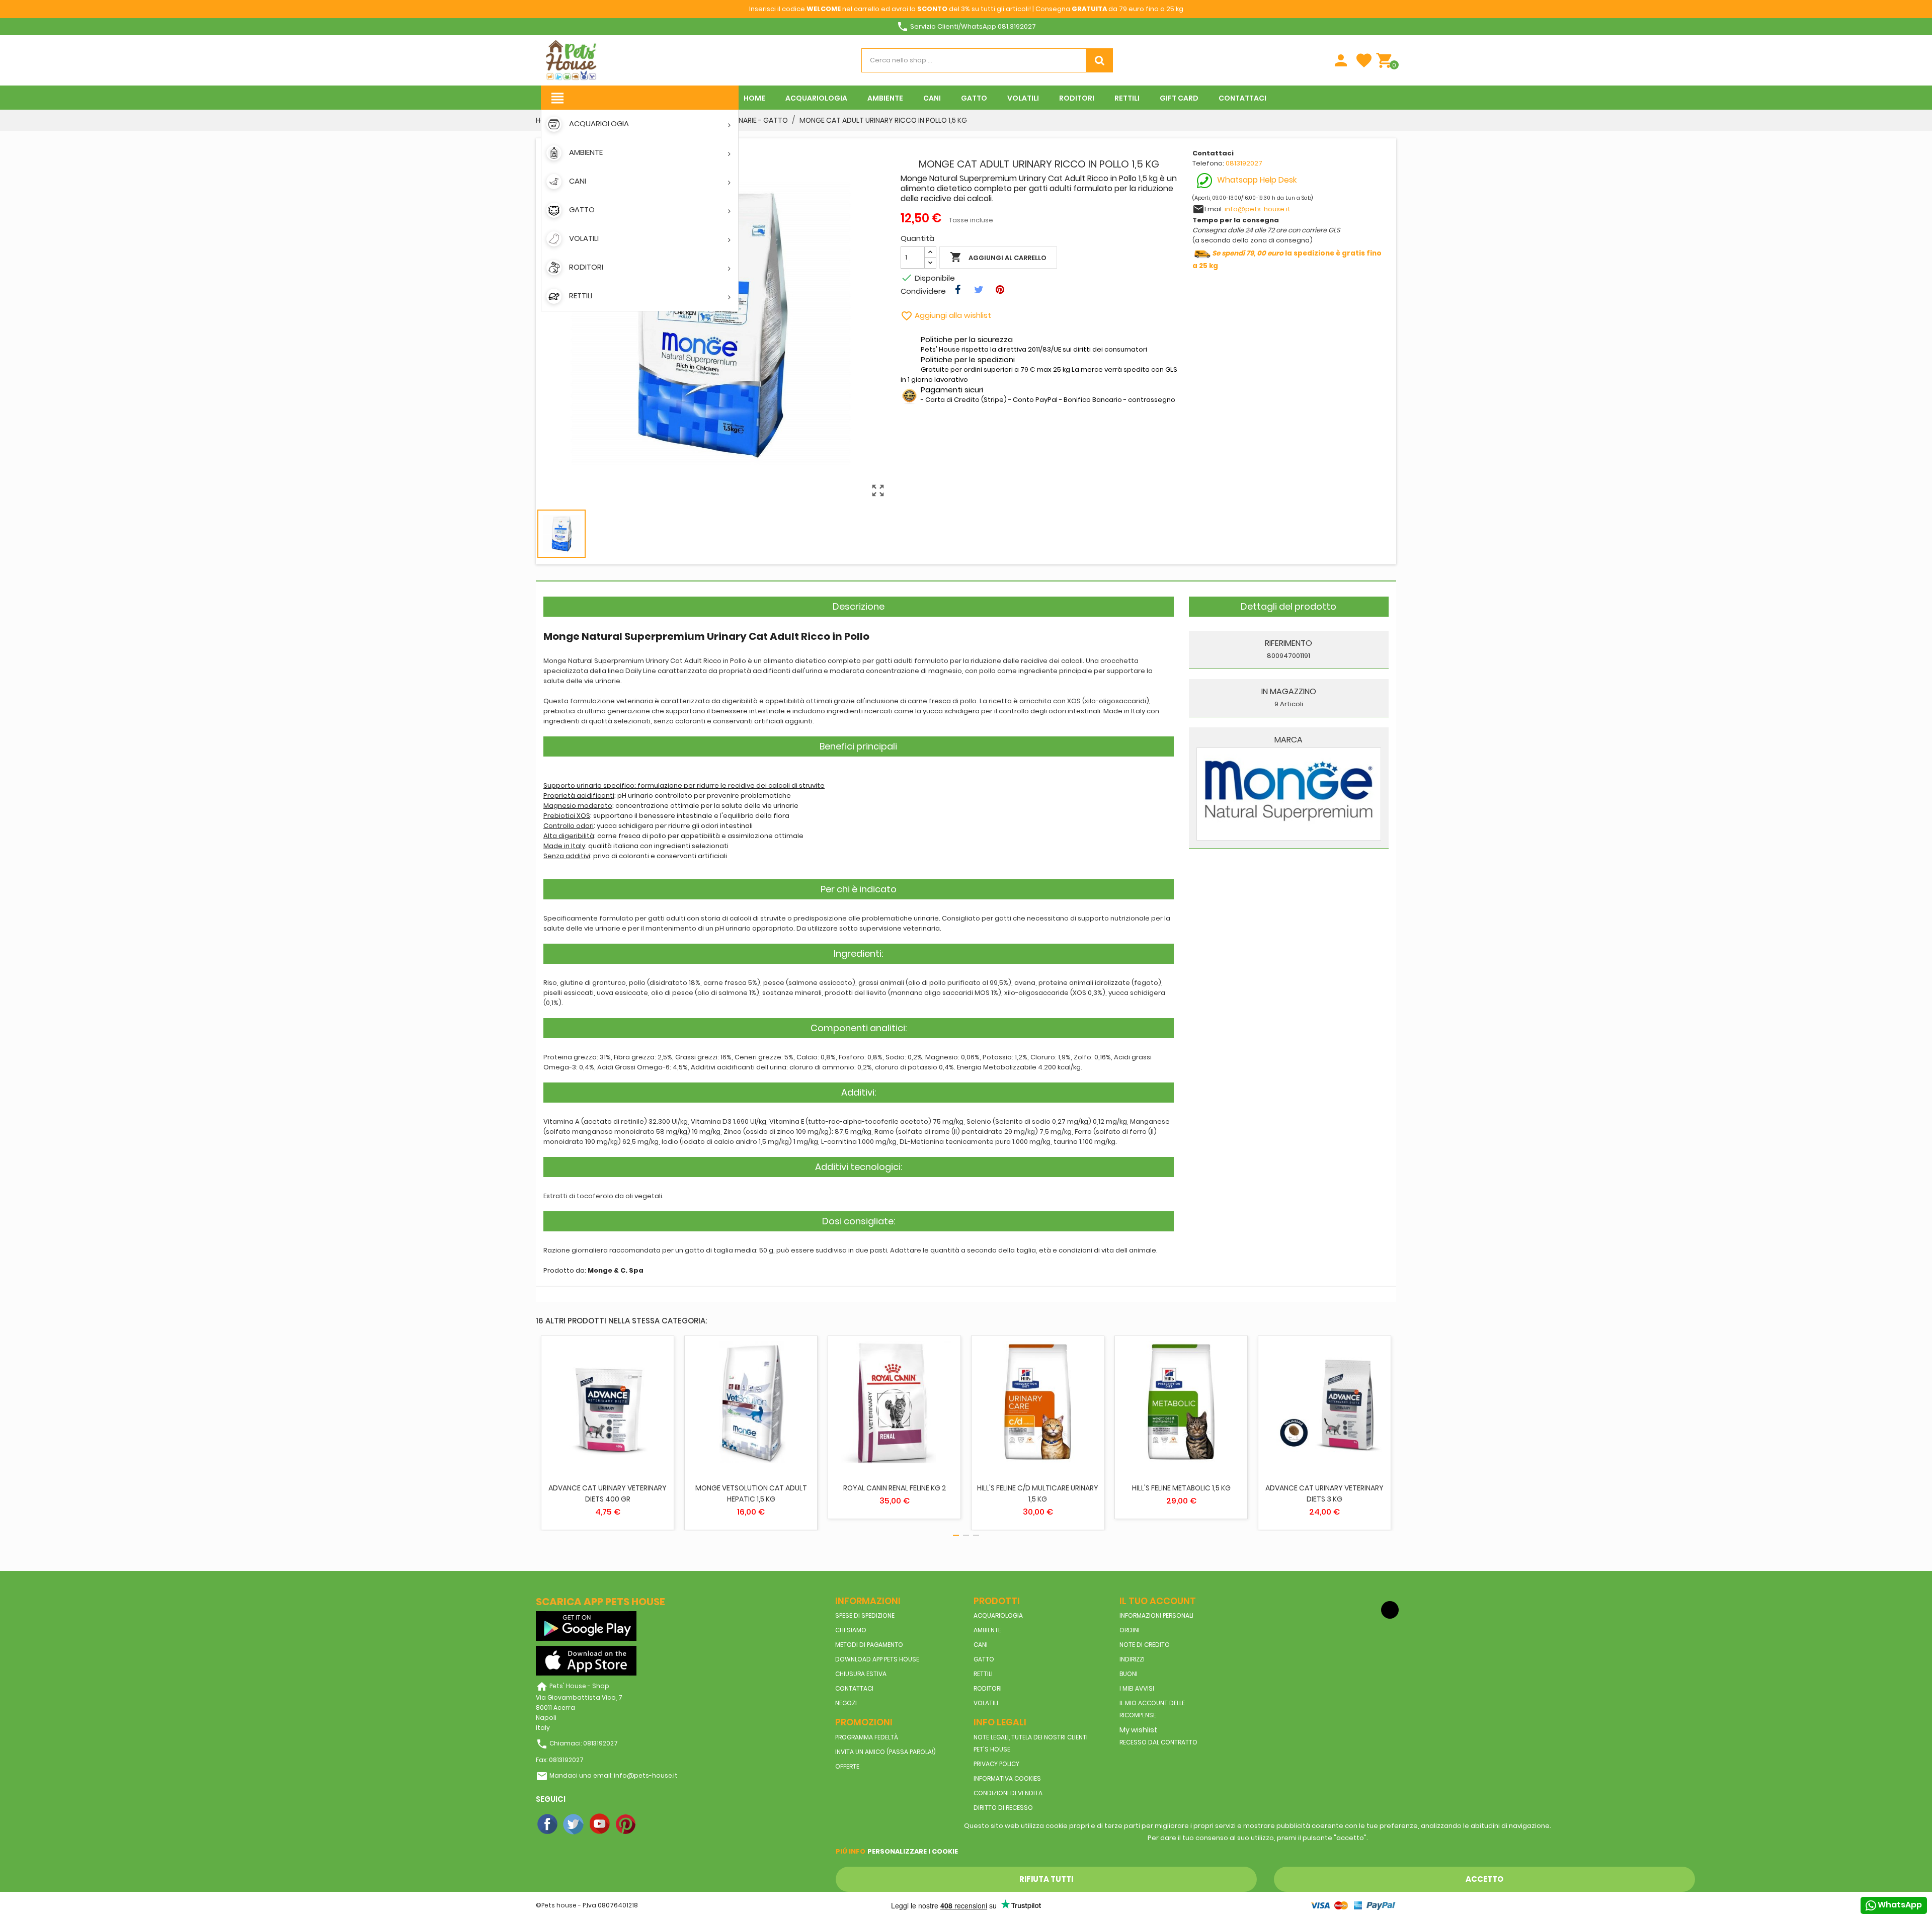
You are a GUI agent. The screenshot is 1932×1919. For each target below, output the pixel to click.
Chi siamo (851, 1630)
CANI (981, 1645)
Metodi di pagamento (869, 1645)
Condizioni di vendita (1008, 1793)
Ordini (1130, 1630)
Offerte (847, 1766)
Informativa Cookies (1007, 1778)
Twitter (574, 1824)
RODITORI (988, 1688)
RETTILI (983, 1674)
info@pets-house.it (1258, 209)
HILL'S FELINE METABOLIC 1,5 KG (1181, 1488)
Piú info (851, 1851)
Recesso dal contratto (1158, 1742)
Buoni (1129, 1674)
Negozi (846, 1703)
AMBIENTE (987, 1630)
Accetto (1484, 1879)
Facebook (548, 1824)
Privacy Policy (996, 1764)
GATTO (984, 1659)
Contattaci (854, 1688)
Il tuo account (1158, 1601)
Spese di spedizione (865, 1615)
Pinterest (626, 1824)
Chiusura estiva (861, 1674)
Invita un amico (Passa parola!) (886, 1752)
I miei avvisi (1137, 1688)
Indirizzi (1132, 1659)
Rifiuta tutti (1046, 1879)
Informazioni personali (1156, 1615)
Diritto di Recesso (1003, 1808)
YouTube (600, 1824)
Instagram (653, 1824)
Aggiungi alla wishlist (946, 315)
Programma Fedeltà (867, 1737)
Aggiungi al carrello (998, 257)
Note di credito (1145, 1645)
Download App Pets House (877, 1659)
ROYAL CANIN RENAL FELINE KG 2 (895, 1488)
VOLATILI (986, 1703)
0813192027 (1244, 163)
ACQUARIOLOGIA (998, 1615)
